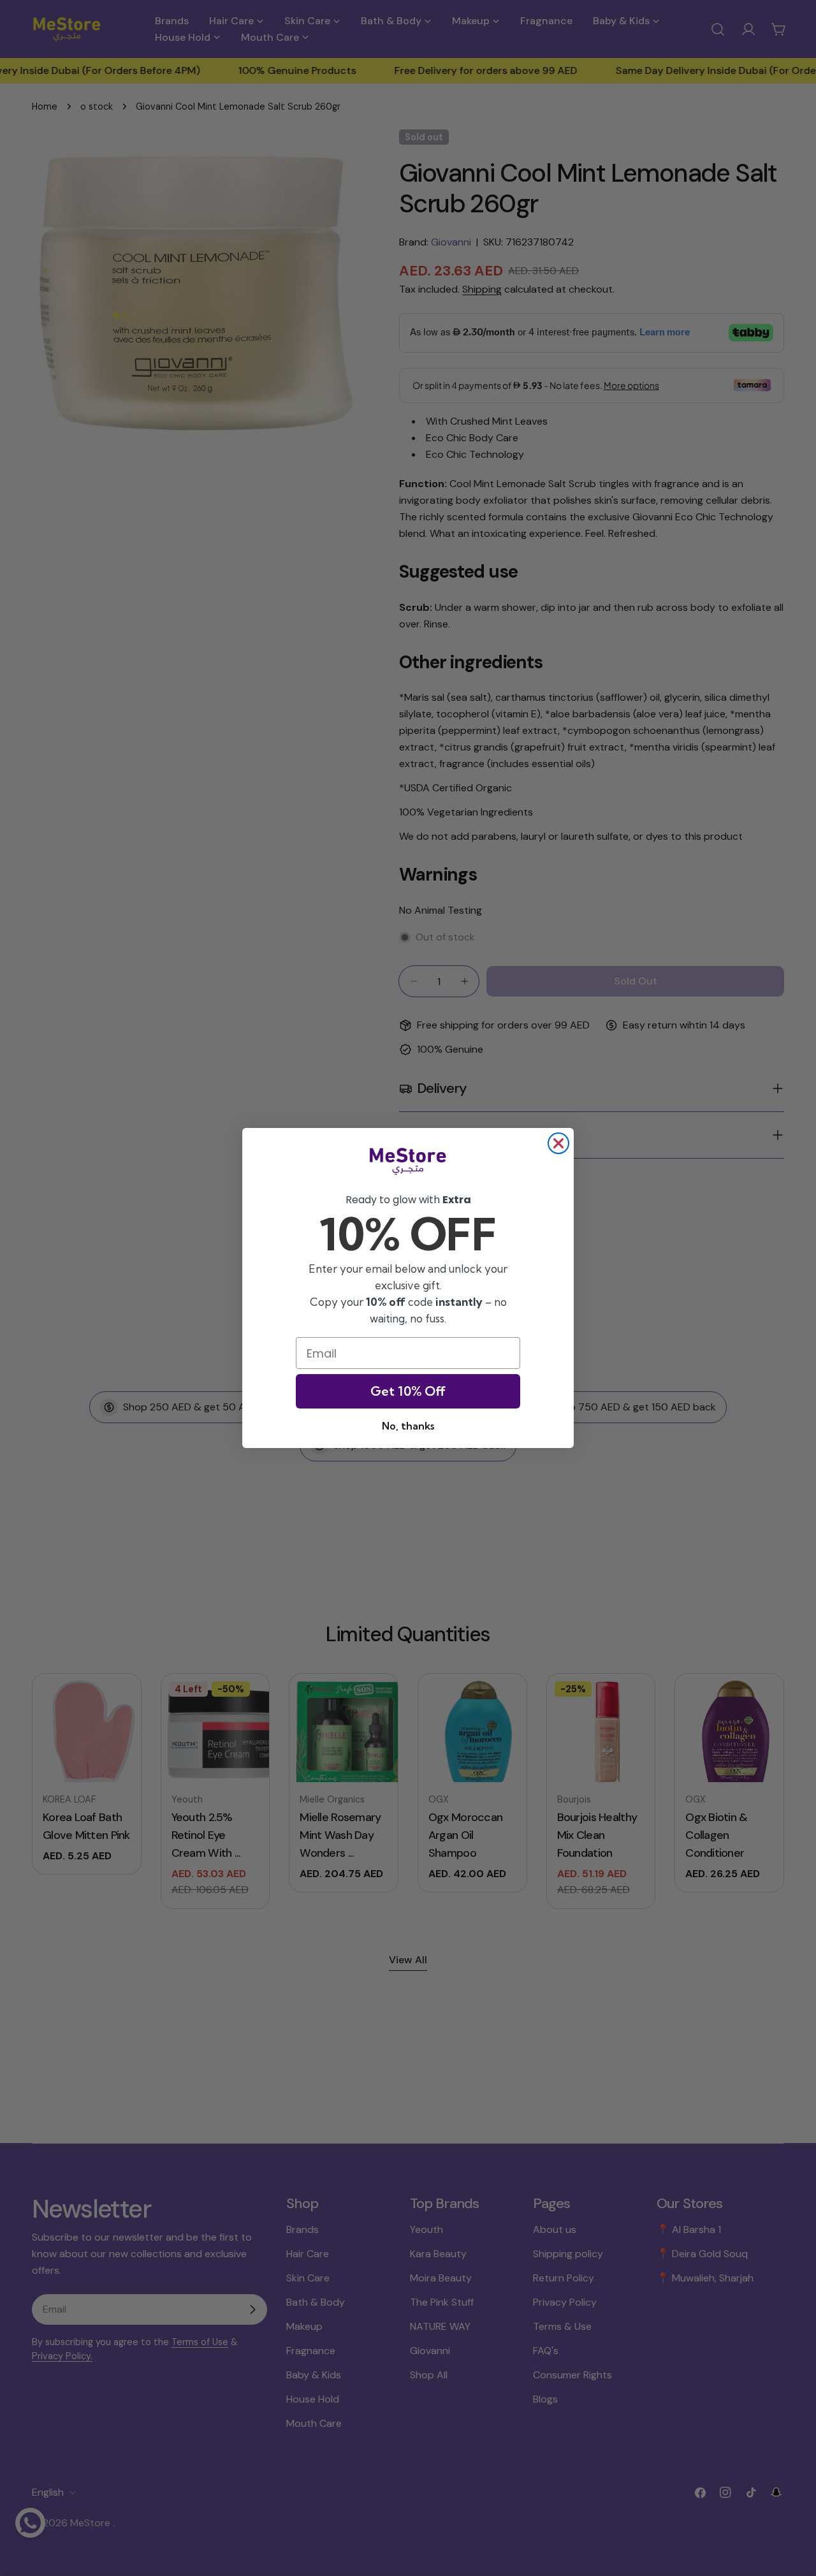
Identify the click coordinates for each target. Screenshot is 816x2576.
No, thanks (408, 1426)
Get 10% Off (408, 1391)
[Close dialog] (558, 1143)
